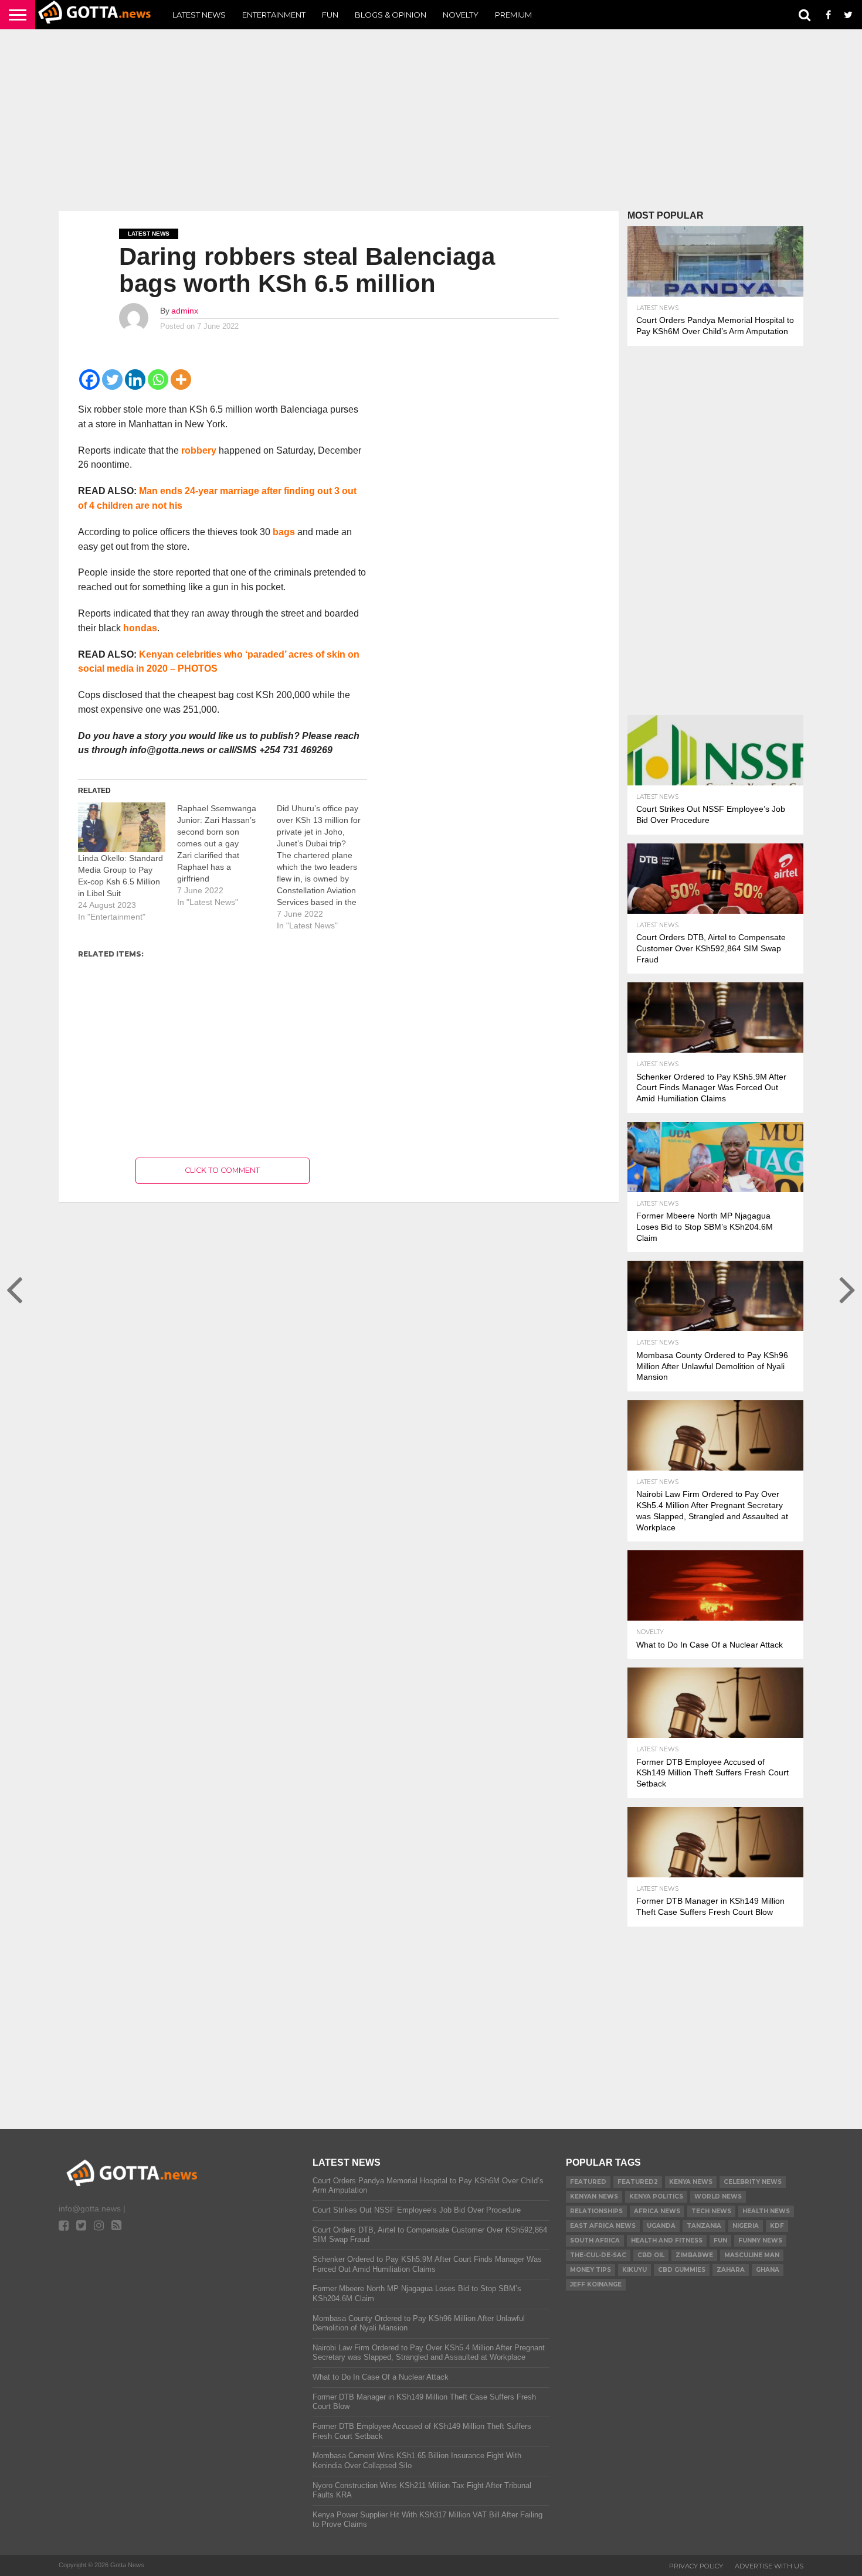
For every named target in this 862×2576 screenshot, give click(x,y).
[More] (181, 380)
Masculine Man (752, 2255)
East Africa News (603, 2226)
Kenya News (691, 2182)
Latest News (199, 15)
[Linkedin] (135, 380)
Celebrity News (753, 2182)
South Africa (595, 2240)
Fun (330, 15)
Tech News (711, 2211)
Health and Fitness (667, 2240)
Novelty (461, 15)
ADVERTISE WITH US (769, 2566)
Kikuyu (634, 2270)
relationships (596, 2211)
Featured (588, 2182)
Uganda (661, 2226)
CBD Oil (651, 2255)
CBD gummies (682, 2270)
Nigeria (746, 2226)
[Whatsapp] (158, 380)
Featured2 (638, 2182)
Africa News (657, 2211)
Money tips (590, 2270)
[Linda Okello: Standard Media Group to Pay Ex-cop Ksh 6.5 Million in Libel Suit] (122, 827)
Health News (766, 2211)
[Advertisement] (431, 120)
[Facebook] (89, 380)
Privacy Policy (696, 2566)
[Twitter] (112, 380)
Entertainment (274, 15)
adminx (185, 311)
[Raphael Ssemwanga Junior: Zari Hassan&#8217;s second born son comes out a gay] (227, 855)
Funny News (760, 2240)
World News (718, 2196)
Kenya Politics (656, 2196)
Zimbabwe (694, 2255)
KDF (777, 2226)
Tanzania (704, 2226)
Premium (513, 15)
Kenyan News (594, 2196)
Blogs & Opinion (391, 15)
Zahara (731, 2270)
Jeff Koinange (596, 2284)
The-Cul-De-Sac (598, 2255)
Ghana (768, 2270)
